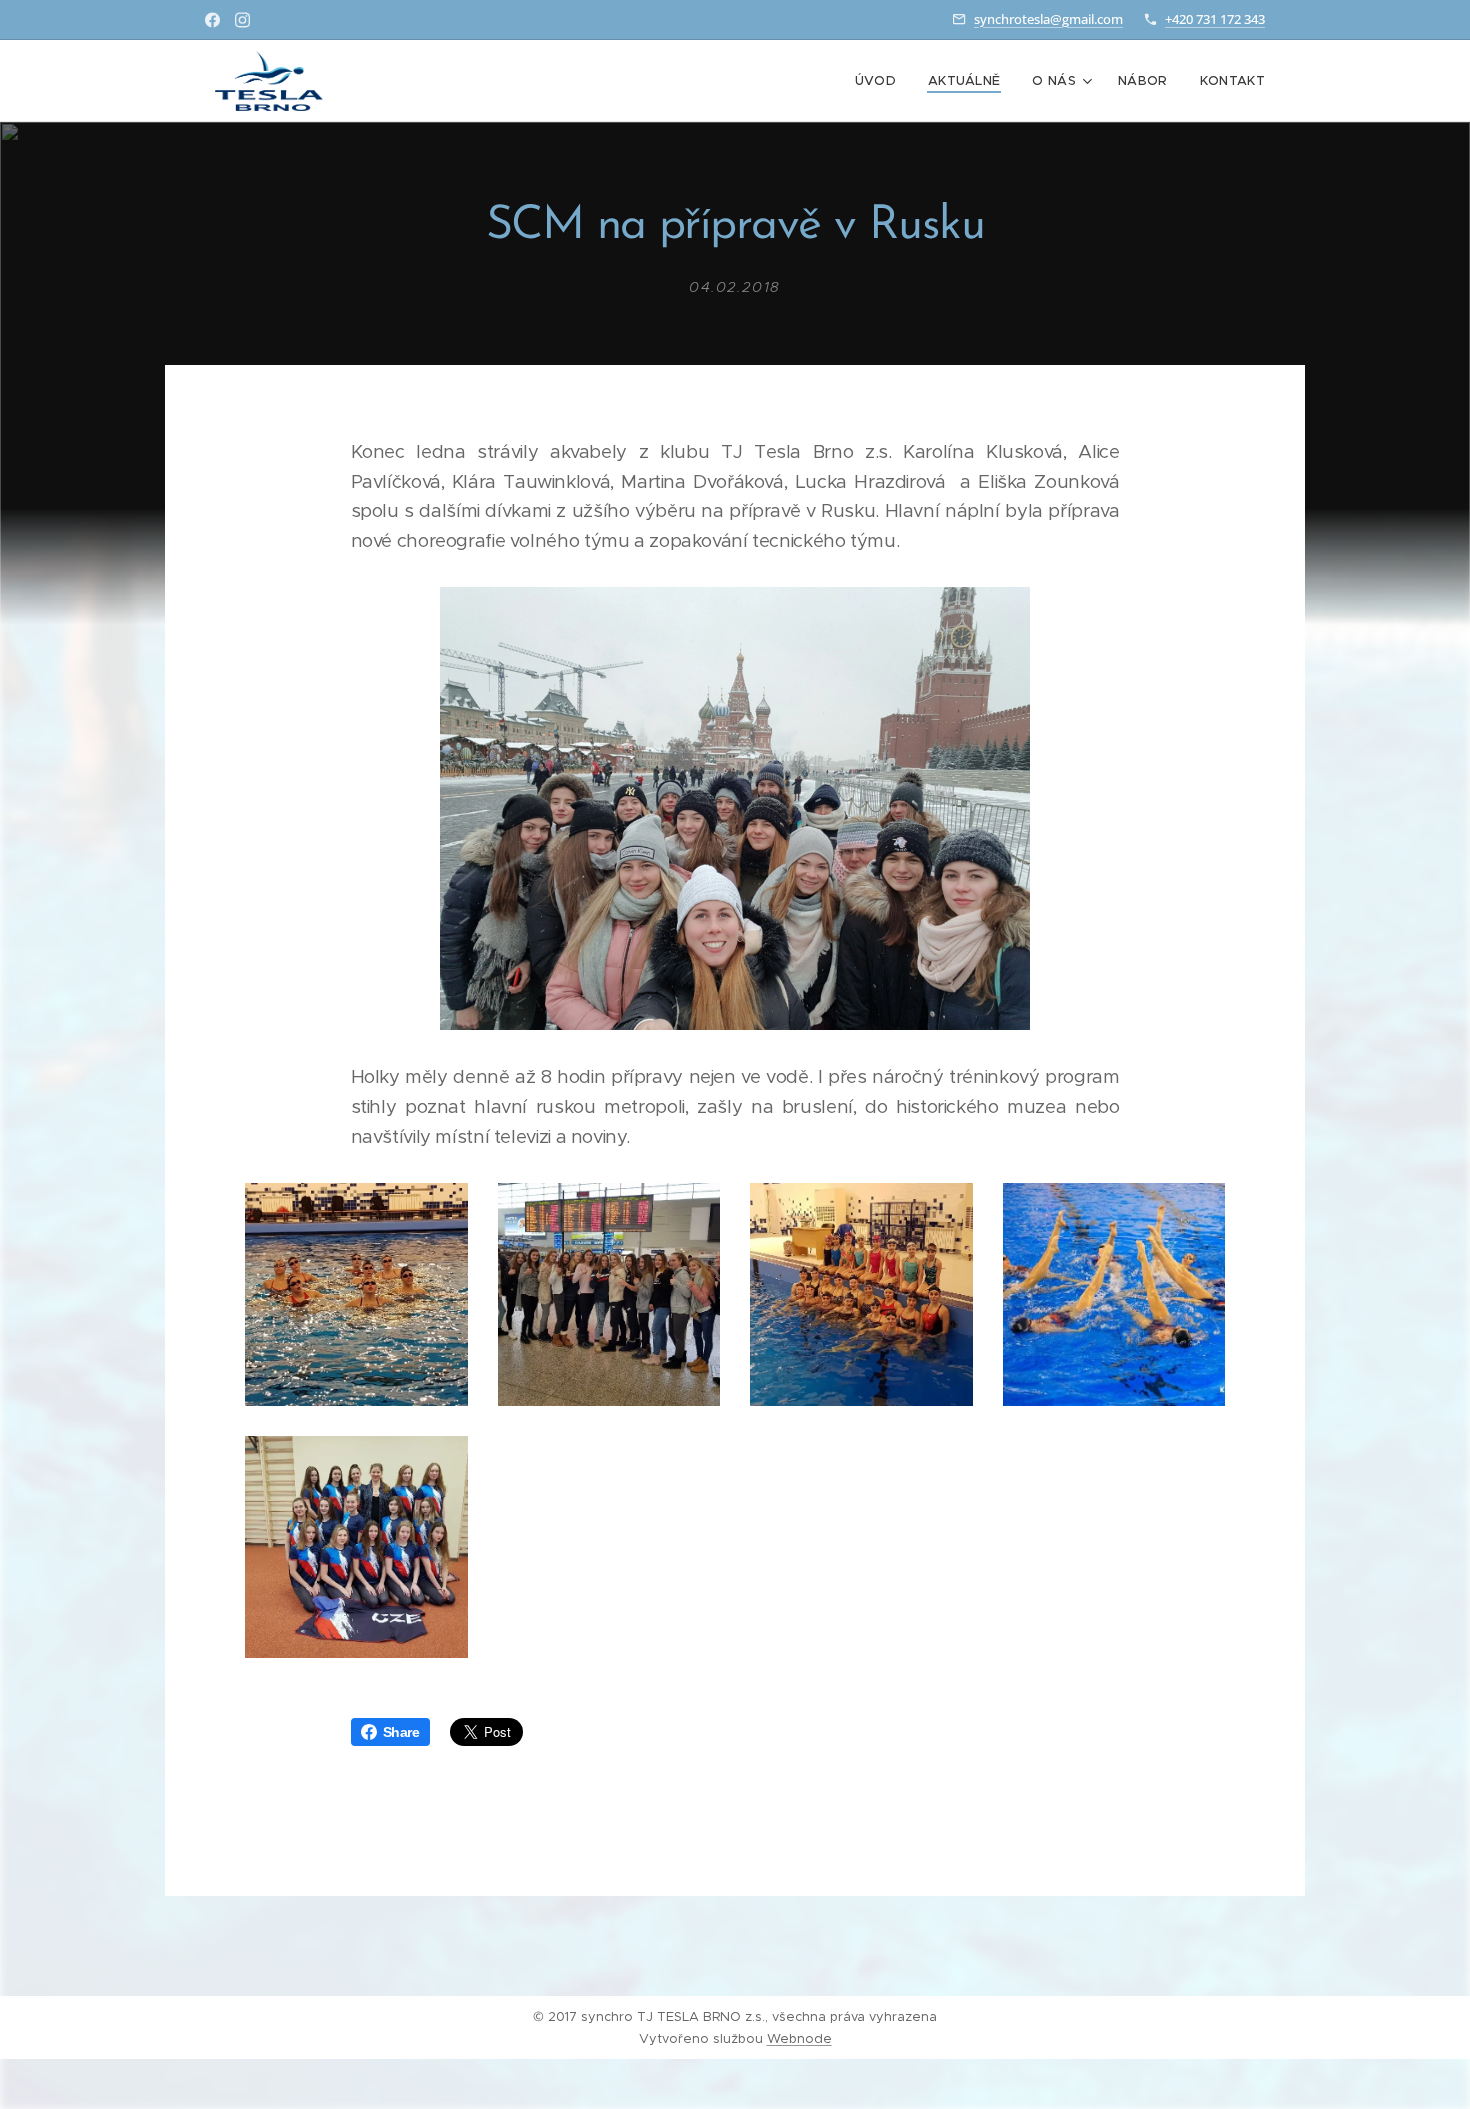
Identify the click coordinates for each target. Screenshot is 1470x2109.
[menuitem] (881, 81)
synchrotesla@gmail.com (1048, 19)
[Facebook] (212, 20)
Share (401, 1732)
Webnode (799, 2038)
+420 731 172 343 (1215, 19)
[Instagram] (242, 20)
